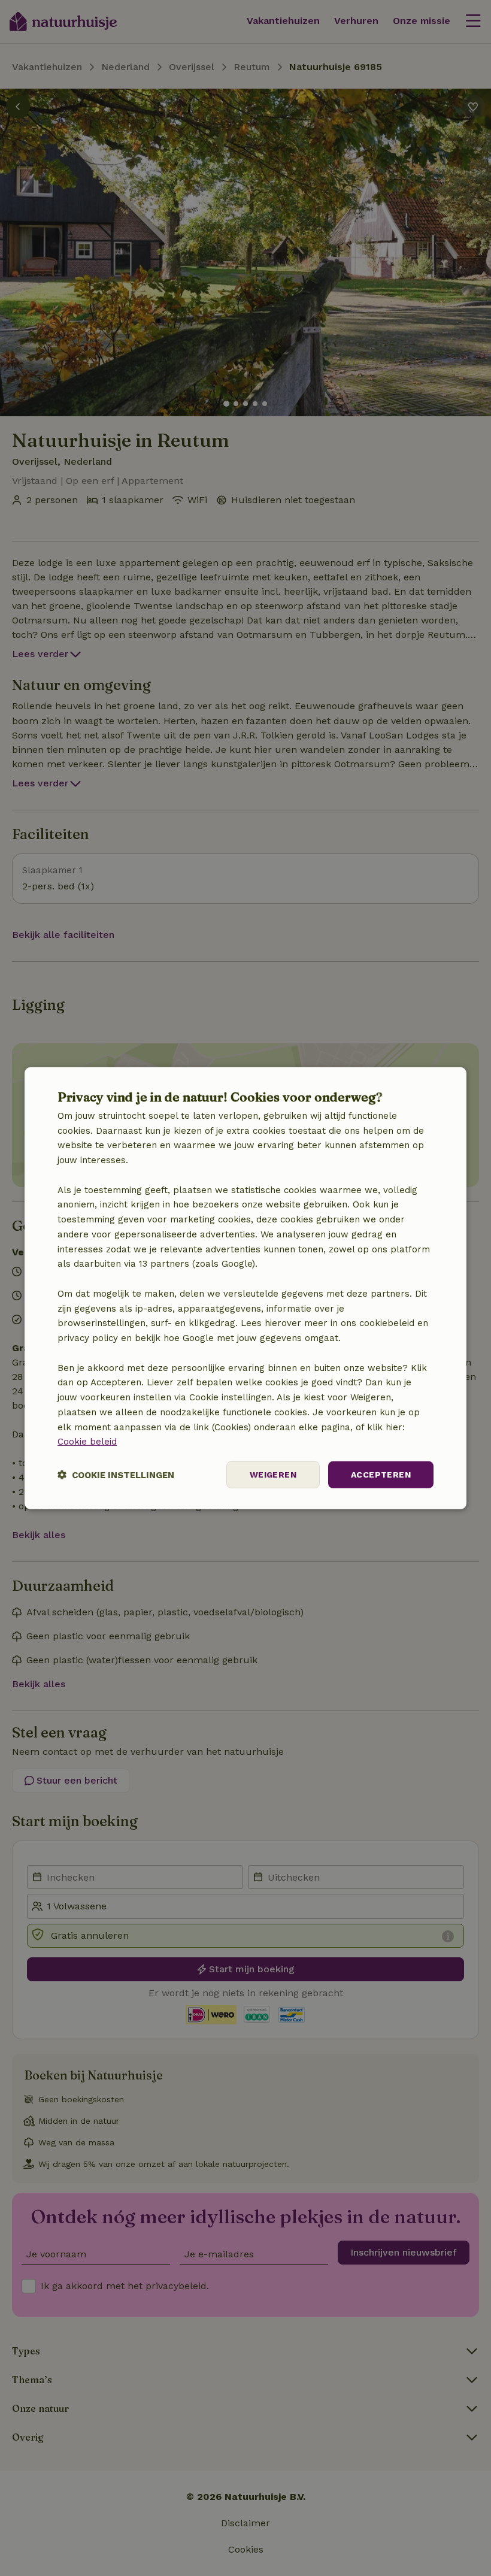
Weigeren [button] (273, 1475)
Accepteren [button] (381, 1475)
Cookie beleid (87, 1442)
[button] (116, 1475)
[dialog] (245, 1288)
